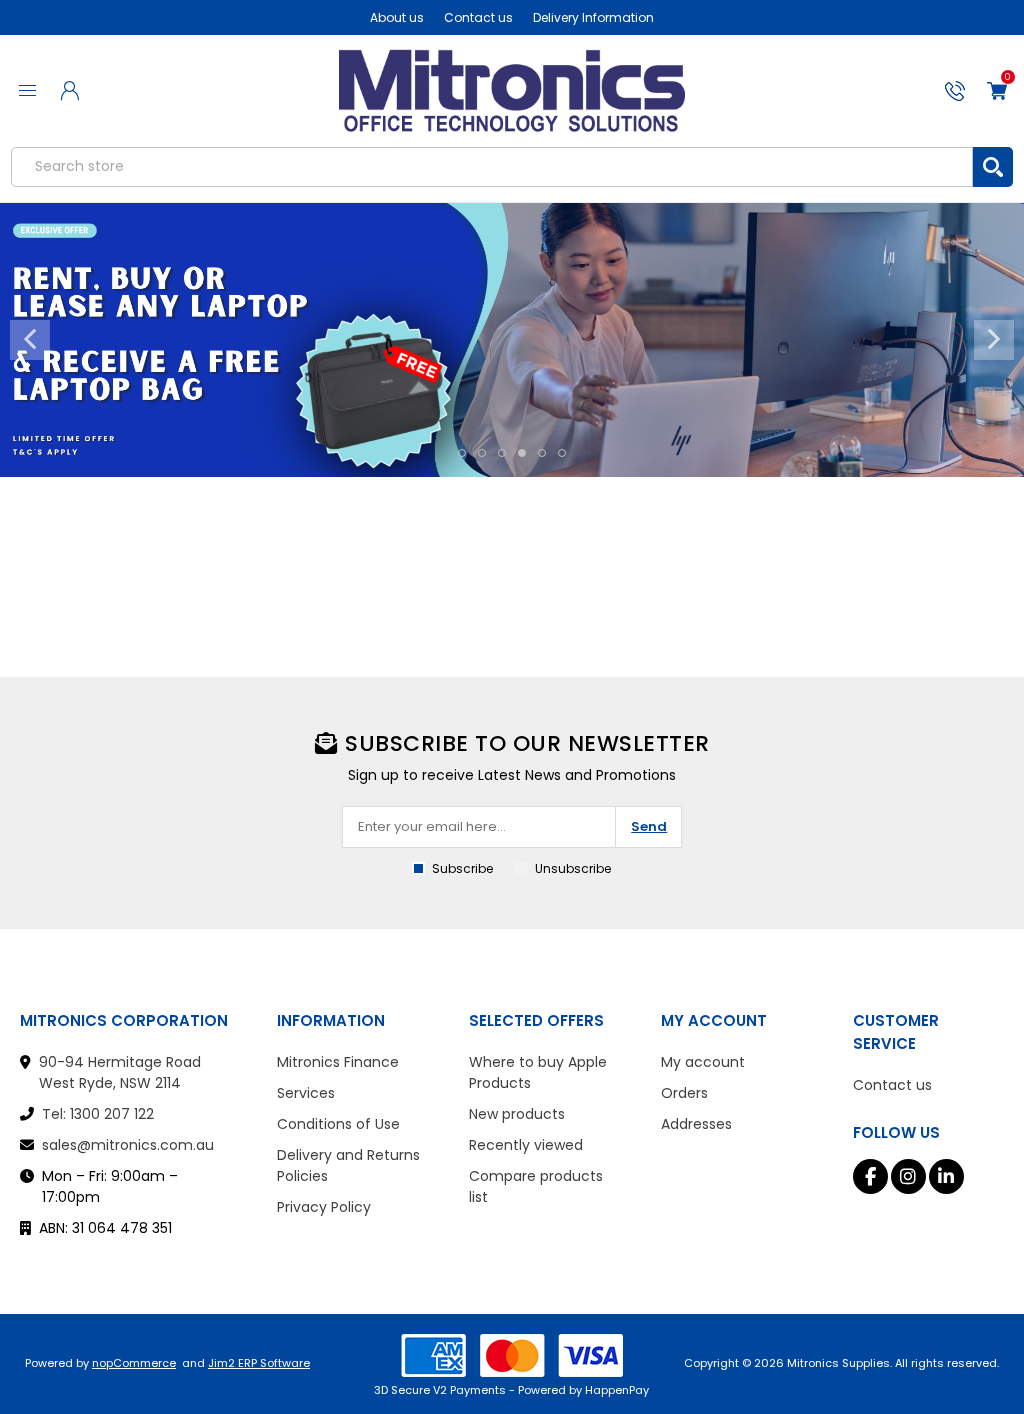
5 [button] (542, 453)
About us (397, 17)
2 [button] (482, 453)
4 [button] (522, 453)
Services (306, 1093)
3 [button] (502, 453)
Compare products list (536, 1186)
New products (517, 1114)
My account (703, 1062)
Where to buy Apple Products (538, 1072)
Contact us (478, 17)
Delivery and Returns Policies (348, 1165)
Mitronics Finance (338, 1062)
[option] (512, 340)
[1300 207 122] (955, 91)
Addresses (696, 1124)
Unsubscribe (573, 868)
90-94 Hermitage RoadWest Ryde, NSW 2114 (120, 1072)
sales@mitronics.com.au (128, 1145)
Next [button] (994, 340)
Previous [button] (30, 340)
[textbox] (492, 167)
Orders (684, 1093)
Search (993, 167)
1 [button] (462, 453)
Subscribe (462, 868)
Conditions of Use (338, 1124)
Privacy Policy (324, 1207)
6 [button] (562, 453)
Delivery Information (593, 17)
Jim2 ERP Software (259, 1363)
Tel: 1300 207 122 (98, 1114)
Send (649, 826)
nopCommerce (134, 1363)
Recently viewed (526, 1145)
